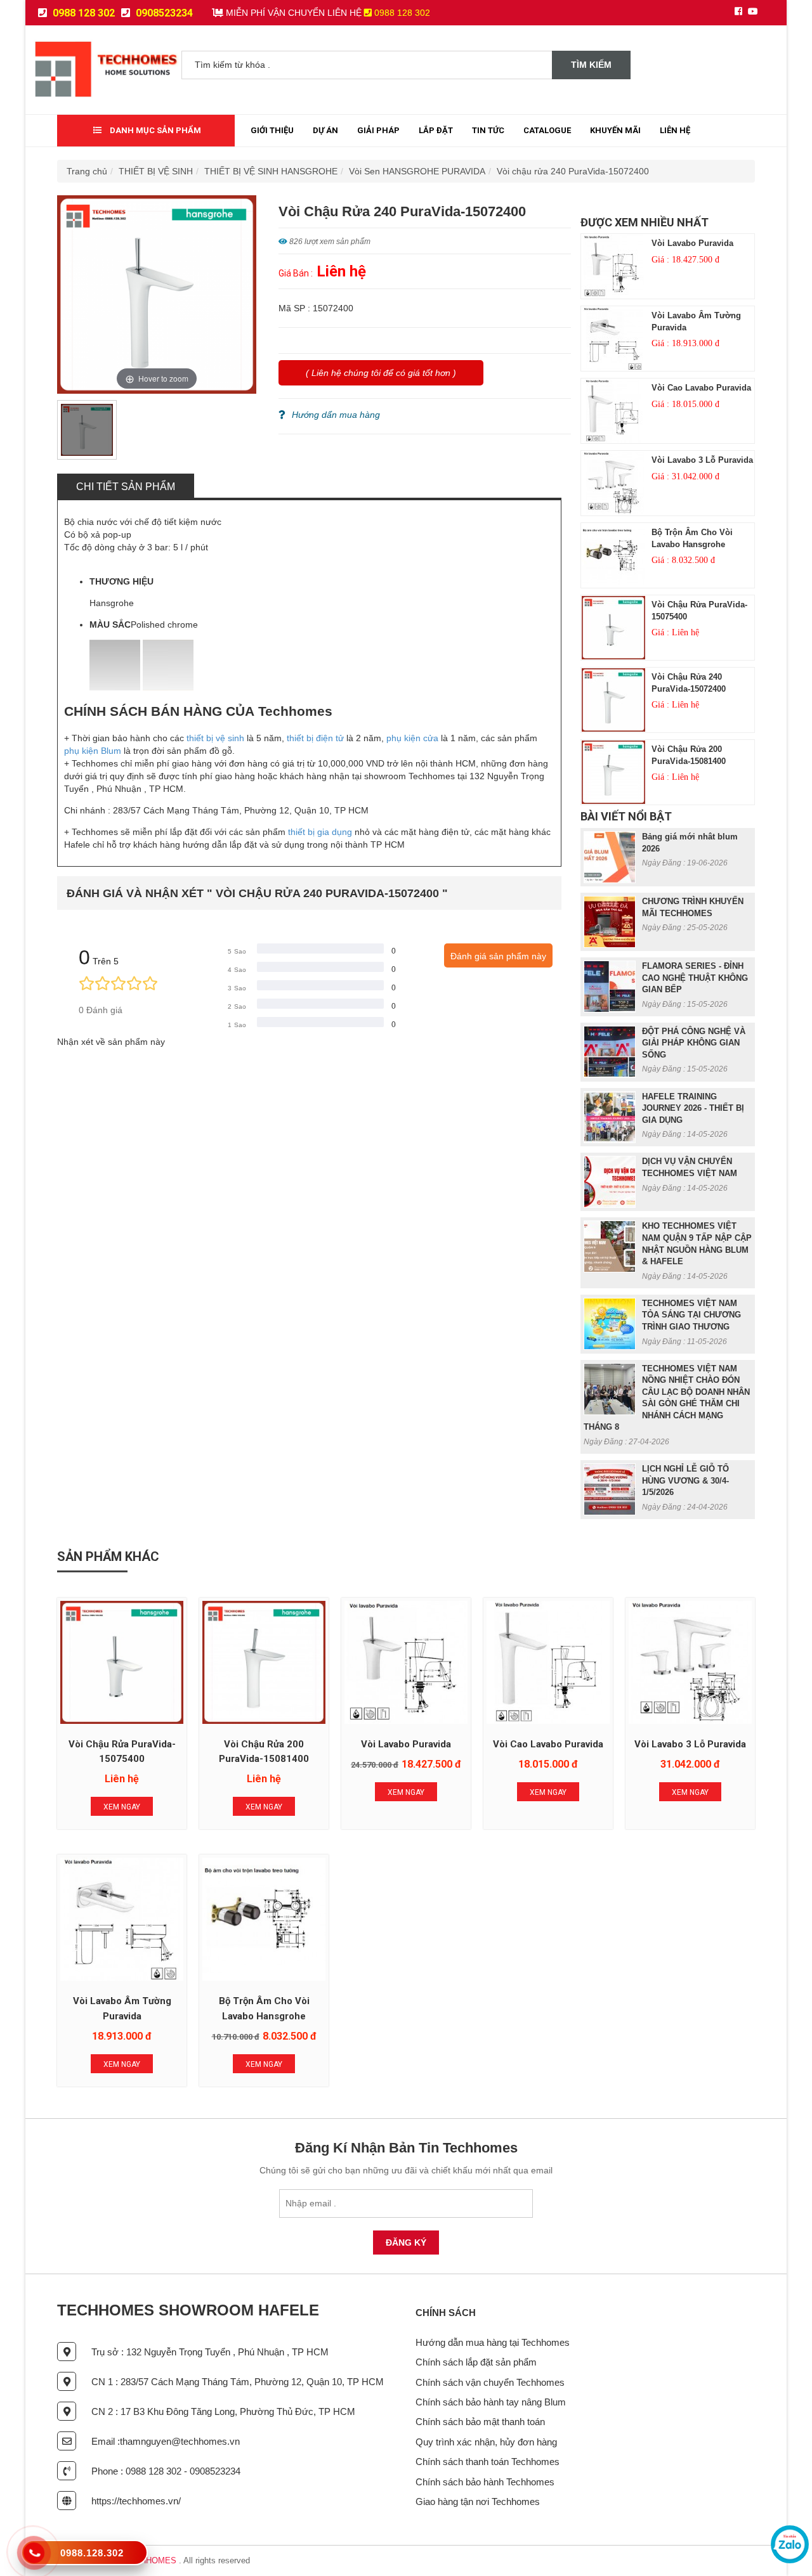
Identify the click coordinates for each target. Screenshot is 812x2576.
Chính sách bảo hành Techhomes (485, 2482)
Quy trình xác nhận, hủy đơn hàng (486, 2442)
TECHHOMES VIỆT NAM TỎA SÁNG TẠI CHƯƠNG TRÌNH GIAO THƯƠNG (691, 1315)
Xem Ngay (122, 1807)
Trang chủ (87, 171)
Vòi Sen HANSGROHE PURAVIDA (417, 171)
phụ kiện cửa (412, 738)
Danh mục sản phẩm (154, 130)
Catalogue (547, 130)
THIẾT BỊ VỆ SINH (156, 171)
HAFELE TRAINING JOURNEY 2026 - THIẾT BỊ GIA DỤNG (693, 1108)
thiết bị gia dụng (320, 832)
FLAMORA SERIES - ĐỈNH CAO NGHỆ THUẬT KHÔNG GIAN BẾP (695, 978)
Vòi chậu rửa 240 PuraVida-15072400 (573, 171)
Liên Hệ (675, 130)
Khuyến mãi (615, 130)
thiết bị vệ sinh (215, 738)
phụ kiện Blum (93, 751)
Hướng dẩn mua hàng (336, 415)
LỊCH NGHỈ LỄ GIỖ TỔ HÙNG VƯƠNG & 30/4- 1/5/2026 (685, 1480)
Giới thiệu (272, 130)
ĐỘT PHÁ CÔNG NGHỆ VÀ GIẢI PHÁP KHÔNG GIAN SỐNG (694, 1043)
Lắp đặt (436, 130)
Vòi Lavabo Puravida (692, 243)
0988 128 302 (82, 13)
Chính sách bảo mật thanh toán (480, 2422)
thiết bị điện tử (315, 738)
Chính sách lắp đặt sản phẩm (476, 2362)
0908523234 (163, 13)
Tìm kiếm (591, 65)
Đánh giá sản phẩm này (498, 956)
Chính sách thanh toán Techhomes (488, 2462)
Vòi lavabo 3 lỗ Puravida (702, 460)
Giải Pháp (378, 130)
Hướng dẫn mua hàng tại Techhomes (493, 2342)
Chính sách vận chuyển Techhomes (490, 2382)
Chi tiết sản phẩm (126, 487)
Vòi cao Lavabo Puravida (701, 388)
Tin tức (488, 130)
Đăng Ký (406, 2243)
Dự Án (325, 130)
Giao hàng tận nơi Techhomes (478, 2502)
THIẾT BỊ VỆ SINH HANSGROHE (271, 171)
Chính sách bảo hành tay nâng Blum (491, 2402)
